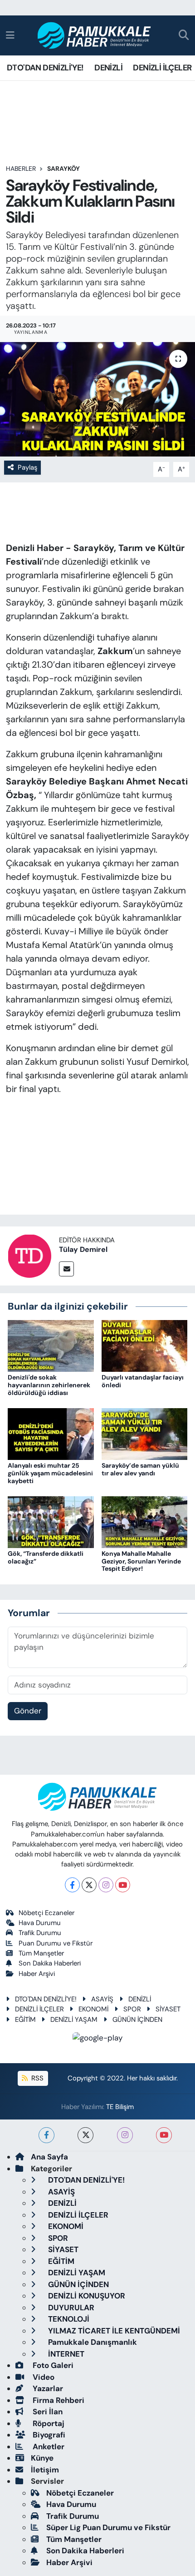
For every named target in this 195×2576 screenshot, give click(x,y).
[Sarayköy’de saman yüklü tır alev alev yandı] (145, 1433)
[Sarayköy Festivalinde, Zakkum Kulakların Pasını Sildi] (97, 399)
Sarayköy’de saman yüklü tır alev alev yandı (140, 1469)
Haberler (21, 169)
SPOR (132, 2009)
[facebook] (46, 2135)
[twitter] (85, 2135)
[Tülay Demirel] (29, 1255)
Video (43, 2377)
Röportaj (48, 2423)
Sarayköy (63, 169)
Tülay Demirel (83, 1249)
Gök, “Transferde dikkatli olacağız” (46, 1557)
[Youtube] (123, 1885)
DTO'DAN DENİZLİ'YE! (45, 68)
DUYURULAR (70, 2308)
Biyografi (48, 2435)
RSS (37, 2078)
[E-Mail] (66, 1269)
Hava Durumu (40, 1923)
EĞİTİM (25, 2020)
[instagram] (125, 2135)
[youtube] (164, 2135)
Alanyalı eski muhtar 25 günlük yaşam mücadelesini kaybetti (50, 1473)
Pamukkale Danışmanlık (92, 2342)
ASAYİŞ (102, 1999)
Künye (42, 2458)
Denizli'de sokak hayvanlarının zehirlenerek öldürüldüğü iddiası (49, 1385)
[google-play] (98, 2039)
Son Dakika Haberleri (50, 1963)
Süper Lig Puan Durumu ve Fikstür (108, 2527)
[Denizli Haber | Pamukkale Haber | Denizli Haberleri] (95, 36)
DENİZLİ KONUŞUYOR (86, 2296)
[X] (89, 1885)
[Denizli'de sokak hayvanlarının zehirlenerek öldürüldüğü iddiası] (51, 1345)
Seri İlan (47, 2412)
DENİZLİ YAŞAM (74, 2020)
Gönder (28, 1711)
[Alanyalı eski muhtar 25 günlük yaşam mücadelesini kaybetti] (51, 1433)
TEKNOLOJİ (68, 2319)
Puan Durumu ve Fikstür (56, 1943)
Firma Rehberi (58, 2400)
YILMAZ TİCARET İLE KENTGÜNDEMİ (113, 2331)
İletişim (45, 2470)
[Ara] (184, 36)
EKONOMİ (93, 2009)
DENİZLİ (108, 68)
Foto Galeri (52, 2365)
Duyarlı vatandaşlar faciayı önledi (143, 1381)
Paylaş (27, 467)
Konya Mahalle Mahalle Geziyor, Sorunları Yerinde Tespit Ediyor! (141, 1561)
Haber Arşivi (37, 1974)
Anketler (48, 2447)
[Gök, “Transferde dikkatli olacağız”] (51, 1521)
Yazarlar (47, 2388)
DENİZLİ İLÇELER (162, 68)
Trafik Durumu (40, 1933)
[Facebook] (72, 1885)
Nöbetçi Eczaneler (46, 1913)
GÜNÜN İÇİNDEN (137, 2020)
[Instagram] (106, 1885)
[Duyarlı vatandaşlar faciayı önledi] (145, 1345)
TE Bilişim (120, 2107)
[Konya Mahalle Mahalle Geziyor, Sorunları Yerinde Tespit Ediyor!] (145, 1521)
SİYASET (168, 2009)
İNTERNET (65, 2354)
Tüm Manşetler (41, 1953)
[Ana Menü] (10, 35)
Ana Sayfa (49, 2157)
